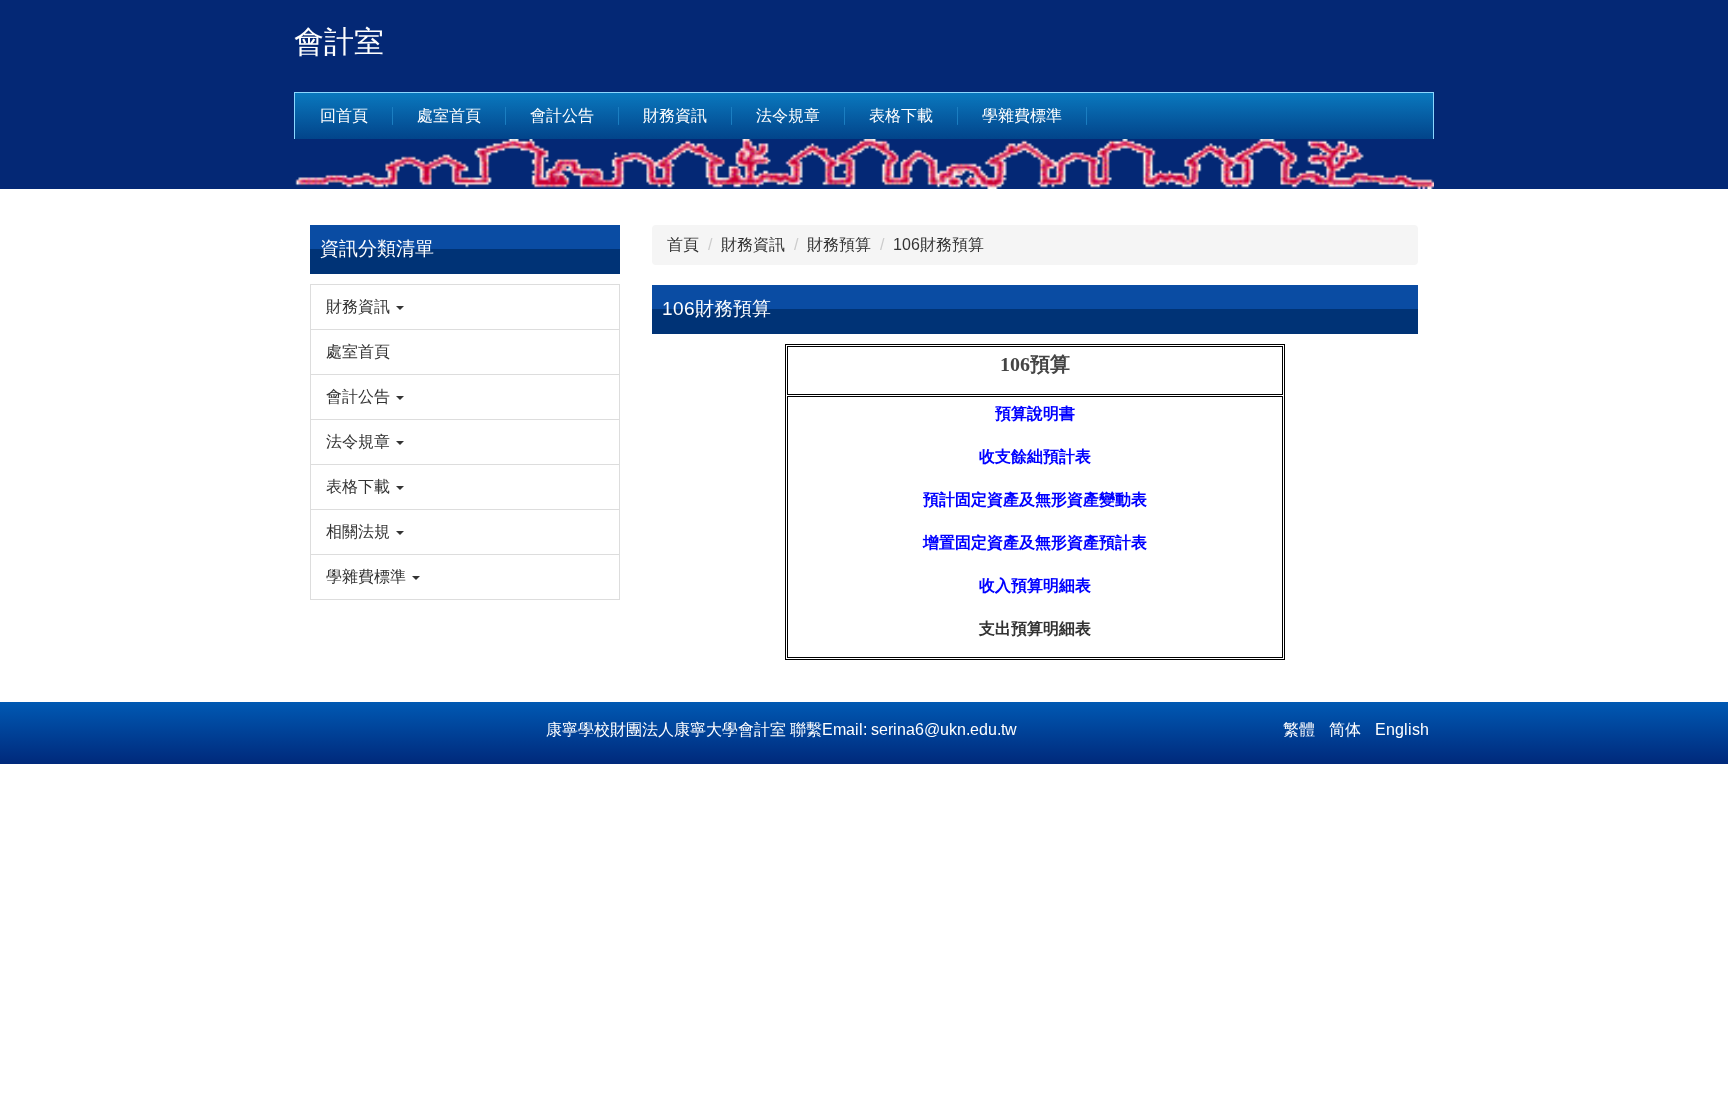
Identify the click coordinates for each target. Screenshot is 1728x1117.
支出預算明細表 (1035, 628)
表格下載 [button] (901, 115)
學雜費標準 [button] (1022, 115)
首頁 (683, 244)
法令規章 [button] (788, 115)
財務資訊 (753, 244)
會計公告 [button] (562, 115)
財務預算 (839, 244)
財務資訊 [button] (675, 115)
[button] (465, 307)
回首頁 (344, 115)
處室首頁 (449, 115)
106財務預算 (938, 244)
